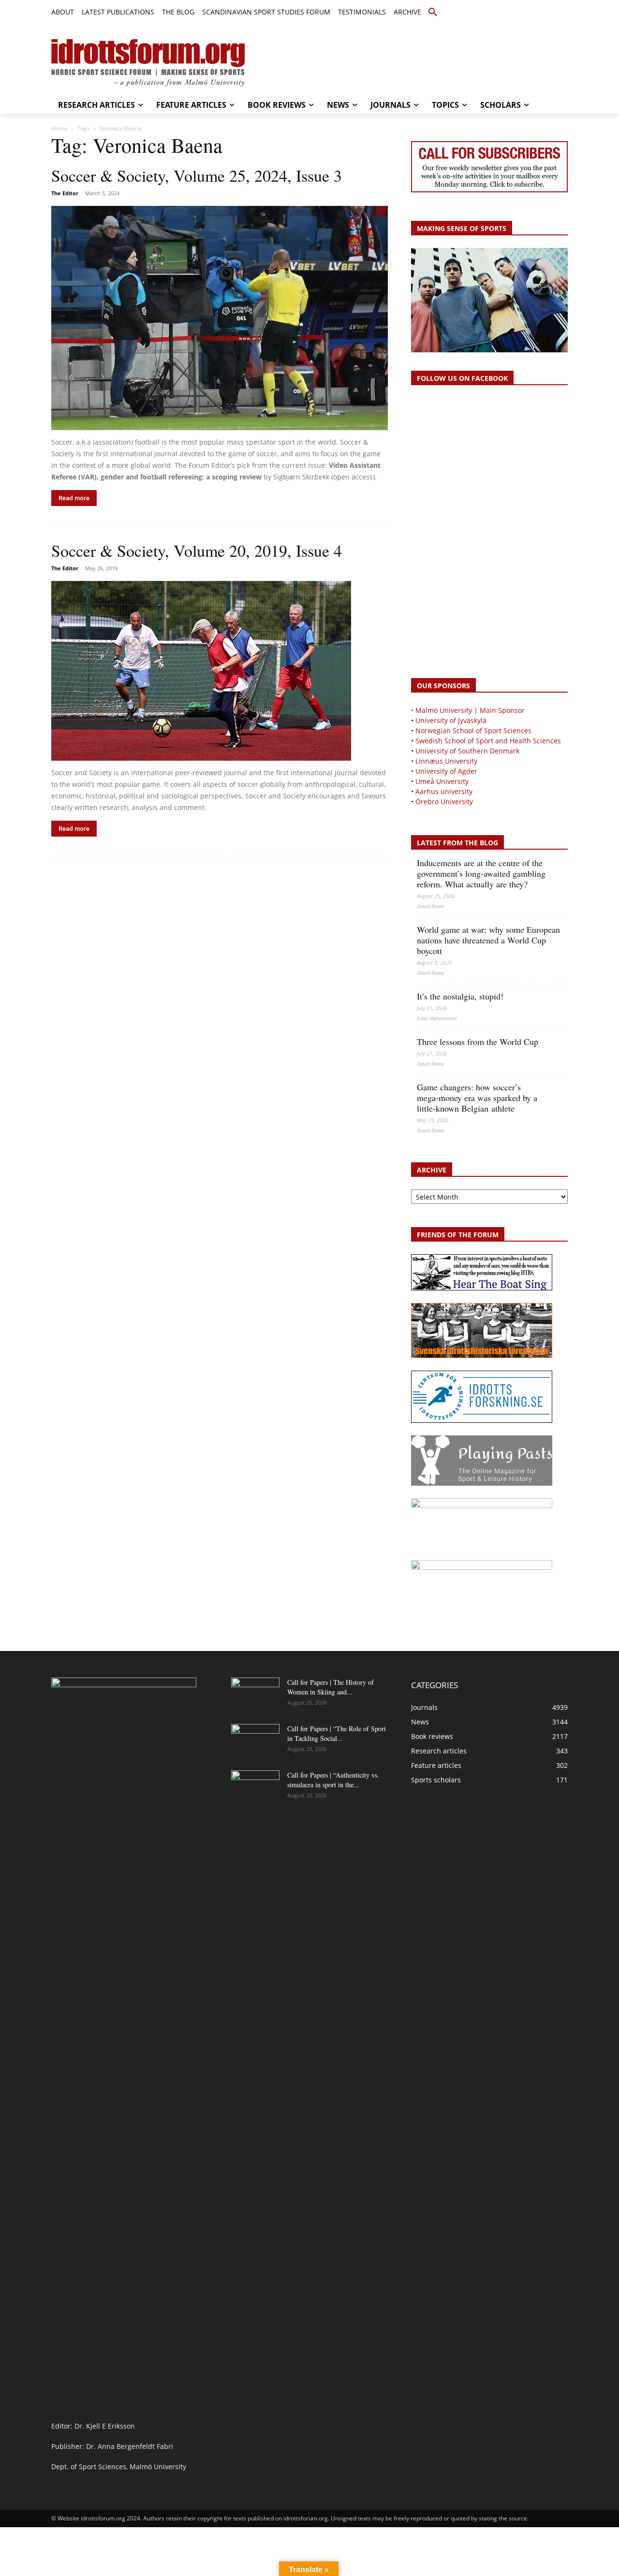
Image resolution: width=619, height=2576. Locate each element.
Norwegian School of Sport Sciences (473, 731)
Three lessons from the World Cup (478, 1042)
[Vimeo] (551, 13)
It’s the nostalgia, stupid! (460, 996)
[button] (433, 13)
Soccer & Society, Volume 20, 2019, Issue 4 (197, 550)
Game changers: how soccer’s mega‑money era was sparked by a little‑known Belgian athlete (477, 1098)
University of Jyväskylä (451, 720)
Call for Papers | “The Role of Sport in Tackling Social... (337, 1733)
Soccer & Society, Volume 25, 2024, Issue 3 (197, 175)
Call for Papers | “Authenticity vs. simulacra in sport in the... (333, 1780)
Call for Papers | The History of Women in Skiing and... (331, 1687)
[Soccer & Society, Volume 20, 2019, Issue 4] (220, 671)
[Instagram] (529, 13)
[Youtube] (562, 13)
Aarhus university (444, 791)
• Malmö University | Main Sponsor (468, 710)
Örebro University (444, 802)
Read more (74, 498)
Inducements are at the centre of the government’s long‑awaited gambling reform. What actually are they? (481, 873)
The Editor (65, 193)
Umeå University (442, 781)
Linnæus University (446, 761)
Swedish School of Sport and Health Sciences (488, 741)
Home (59, 128)
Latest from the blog (457, 843)
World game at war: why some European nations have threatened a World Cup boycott (488, 940)
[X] (540, 13)
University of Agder (446, 771)
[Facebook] (518, 13)
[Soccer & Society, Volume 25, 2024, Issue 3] (220, 318)
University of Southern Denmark (467, 751)
